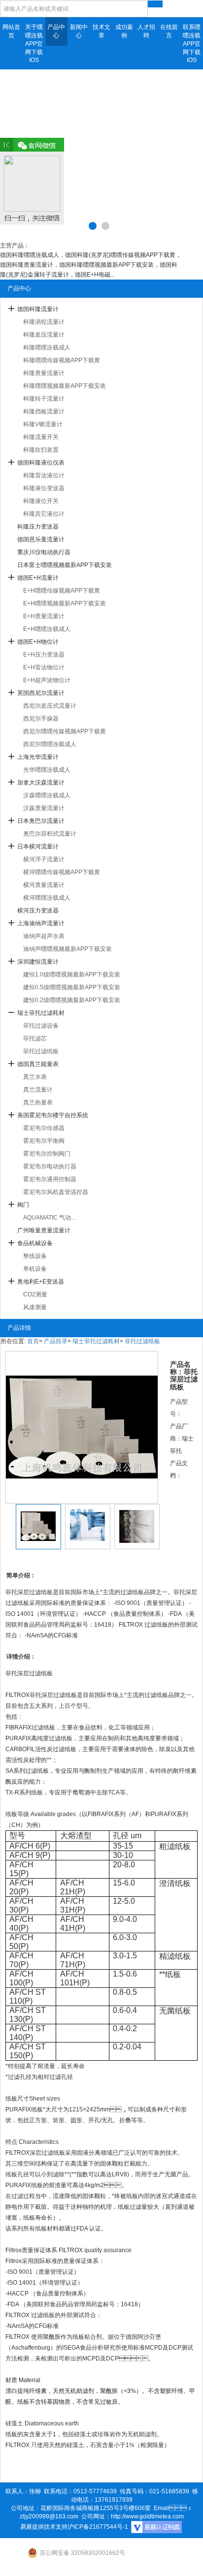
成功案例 (124, 31)
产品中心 (56, 31)
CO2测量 (35, 1294)
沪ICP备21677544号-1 (98, 2527)
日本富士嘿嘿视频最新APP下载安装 (65, 565)
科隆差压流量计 (44, 335)
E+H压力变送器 (44, 655)
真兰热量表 (38, 1102)
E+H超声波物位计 (47, 680)
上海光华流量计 (38, 757)
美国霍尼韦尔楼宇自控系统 (53, 1115)
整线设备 (35, 1256)
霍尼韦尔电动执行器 (50, 1166)
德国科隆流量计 (38, 309)
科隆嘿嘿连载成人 (47, 347)
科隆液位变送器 (44, 488)
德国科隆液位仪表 (41, 463)
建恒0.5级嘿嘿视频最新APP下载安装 (72, 987)
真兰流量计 (38, 1090)
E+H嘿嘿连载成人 (47, 629)
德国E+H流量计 (38, 578)
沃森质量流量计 (44, 808)
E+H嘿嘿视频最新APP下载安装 (65, 603)
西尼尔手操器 (41, 719)
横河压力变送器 (38, 911)
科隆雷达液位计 (44, 475)
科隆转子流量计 (44, 399)
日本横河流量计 (38, 847)
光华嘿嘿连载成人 (47, 770)
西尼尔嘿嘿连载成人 (50, 744)
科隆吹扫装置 (41, 450)
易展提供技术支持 (44, 2527)
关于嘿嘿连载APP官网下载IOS (34, 44)
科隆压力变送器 (38, 527)
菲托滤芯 (35, 1038)
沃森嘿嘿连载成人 (47, 795)
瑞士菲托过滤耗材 (41, 1013)
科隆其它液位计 (44, 514)
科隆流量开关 (41, 437)
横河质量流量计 (44, 885)
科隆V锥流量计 (43, 424)
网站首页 (11, 31)
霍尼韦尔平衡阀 (44, 1141)
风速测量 (35, 1307)
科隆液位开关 (41, 501)
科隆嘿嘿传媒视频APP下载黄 (62, 360)
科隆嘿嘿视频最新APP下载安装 (65, 386)
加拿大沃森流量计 (41, 783)
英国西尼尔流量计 (41, 693)
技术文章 (101, 31)
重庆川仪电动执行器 (44, 552)
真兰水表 (35, 1077)
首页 (33, 1341)
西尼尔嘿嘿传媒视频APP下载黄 (65, 731)
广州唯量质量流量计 (44, 1230)
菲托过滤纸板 (41, 1051)
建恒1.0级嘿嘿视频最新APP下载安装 (72, 974)
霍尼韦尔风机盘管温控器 (56, 1192)
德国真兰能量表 (38, 1064)
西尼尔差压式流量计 (50, 706)
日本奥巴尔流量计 (41, 821)
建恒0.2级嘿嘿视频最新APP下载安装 (72, 1000)
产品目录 (56, 1341)
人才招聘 (146, 31)
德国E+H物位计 (38, 642)
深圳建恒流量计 (38, 962)
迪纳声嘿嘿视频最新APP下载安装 (68, 949)
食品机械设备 (35, 1243)
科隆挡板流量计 (44, 411)
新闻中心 (79, 31)
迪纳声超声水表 (44, 936)
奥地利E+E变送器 (41, 1282)
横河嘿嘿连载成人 (47, 898)
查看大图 (82, 1512)
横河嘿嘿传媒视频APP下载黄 (62, 872)
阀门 (23, 1205)
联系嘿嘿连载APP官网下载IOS (192, 44)
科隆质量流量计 (44, 373)
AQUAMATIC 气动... (49, 1218)
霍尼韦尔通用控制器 (50, 1179)
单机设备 (35, 1269)
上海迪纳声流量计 (41, 923)
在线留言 (169, 31)
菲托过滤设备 (41, 1026)
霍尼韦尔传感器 (44, 1128)
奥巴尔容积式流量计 (50, 834)
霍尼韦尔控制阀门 (47, 1154)
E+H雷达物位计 (44, 667)
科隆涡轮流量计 (44, 322)
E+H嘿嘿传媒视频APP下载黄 (62, 591)
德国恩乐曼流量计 (41, 539)
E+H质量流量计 (44, 616)
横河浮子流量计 (44, 859)
